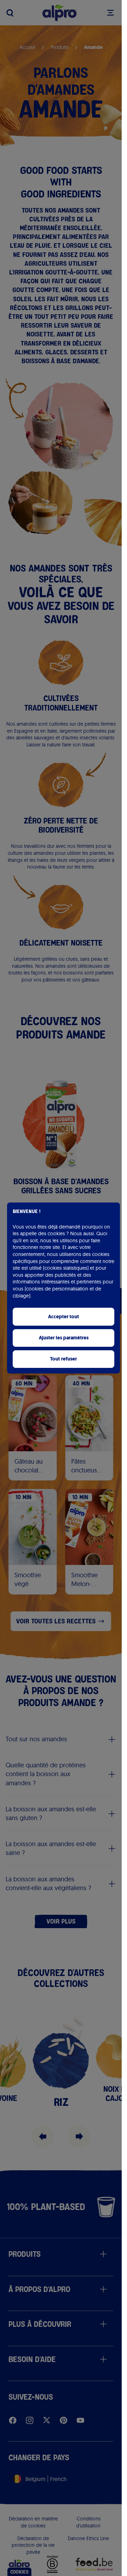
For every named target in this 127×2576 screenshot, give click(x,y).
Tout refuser (64, 1359)
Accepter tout (64, 1317)
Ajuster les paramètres (64, 1338)
